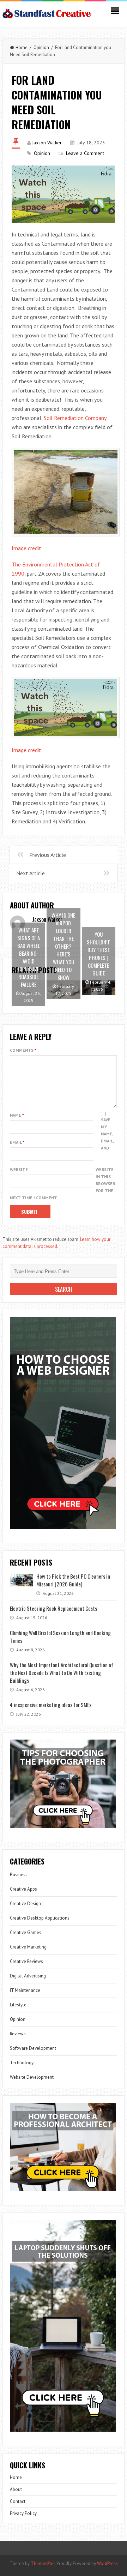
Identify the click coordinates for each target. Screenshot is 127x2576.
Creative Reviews (26, 1961)
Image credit (26, 548)
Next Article (31, 873)
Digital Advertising (28, 1976)
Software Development (33, 2048)
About (16, 2489)
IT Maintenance (25, 1990)
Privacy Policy (23, 2513)
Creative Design (25, 1904)
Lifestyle (18, 2005)
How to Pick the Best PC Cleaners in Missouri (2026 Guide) (73, 1580)
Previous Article (48, 855)
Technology (22, 2063)
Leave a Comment (85, 153)
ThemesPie (42, 2563)
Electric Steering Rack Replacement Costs (53, 1608)
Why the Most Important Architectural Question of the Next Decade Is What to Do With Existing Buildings (62, 1673)
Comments (23, 1050)
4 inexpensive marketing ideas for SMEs (51, 1705)
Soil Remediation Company (75, 418)
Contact (18, 2501)
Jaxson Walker (47, 143)
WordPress (107, 2563)
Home (22, 47)
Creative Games (26, 1932)
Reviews (18, 2034)
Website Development (32, 2077)
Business (19, 1875)
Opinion (41, 47)
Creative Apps (23, 1889)
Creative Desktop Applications (40, 1918)
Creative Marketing (28, 1947)
